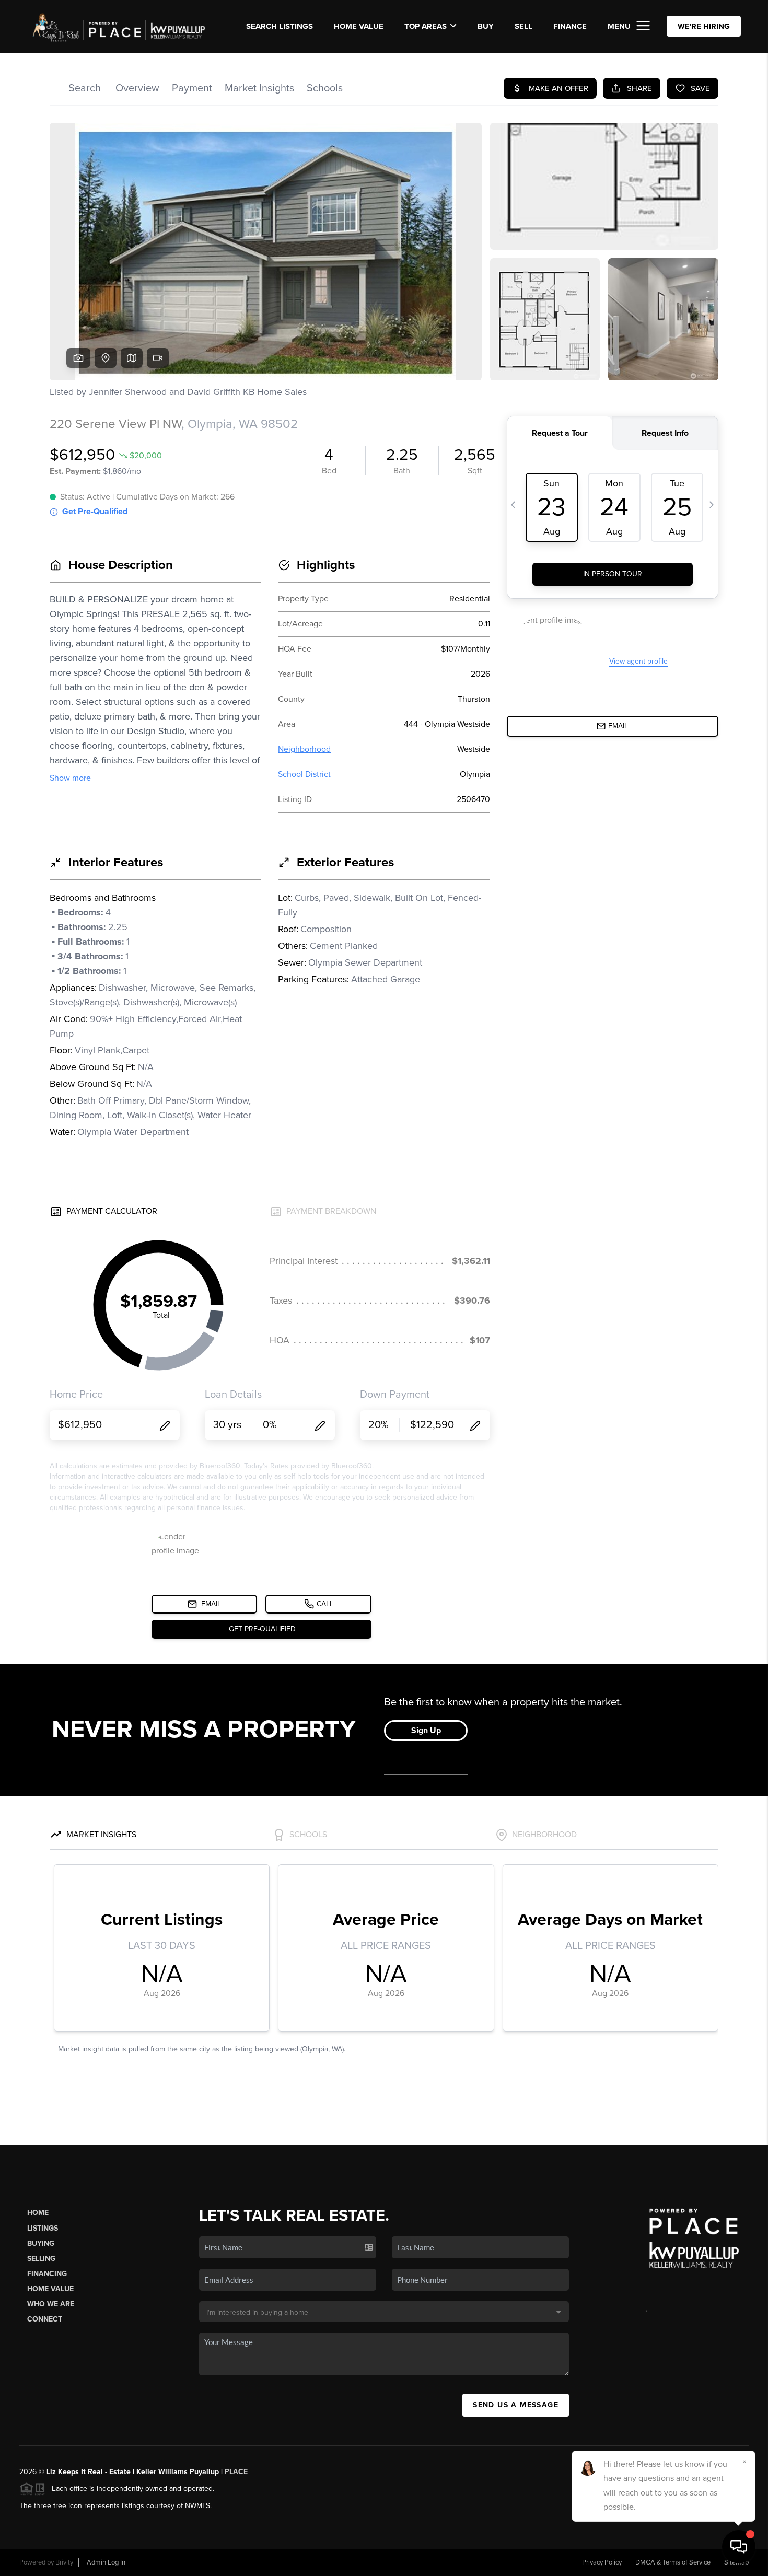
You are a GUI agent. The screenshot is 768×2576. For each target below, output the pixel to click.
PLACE (236, 2472)
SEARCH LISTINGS (280, 26)
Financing (47, 2274)
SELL (523, 26)
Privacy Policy (602, 2562)
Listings (43, 2228)
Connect (45, 2319)
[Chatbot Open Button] (739, 2547)
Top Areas (426, 26)
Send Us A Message (516, 2405)
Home (38, 2213)
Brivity (64, 2562)
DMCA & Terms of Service (673, 2562)
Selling (41, 2259)
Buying (41, 2243)
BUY (486, 26)
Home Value (359, 26)
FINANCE (570, 26)
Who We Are (51, 2304)
